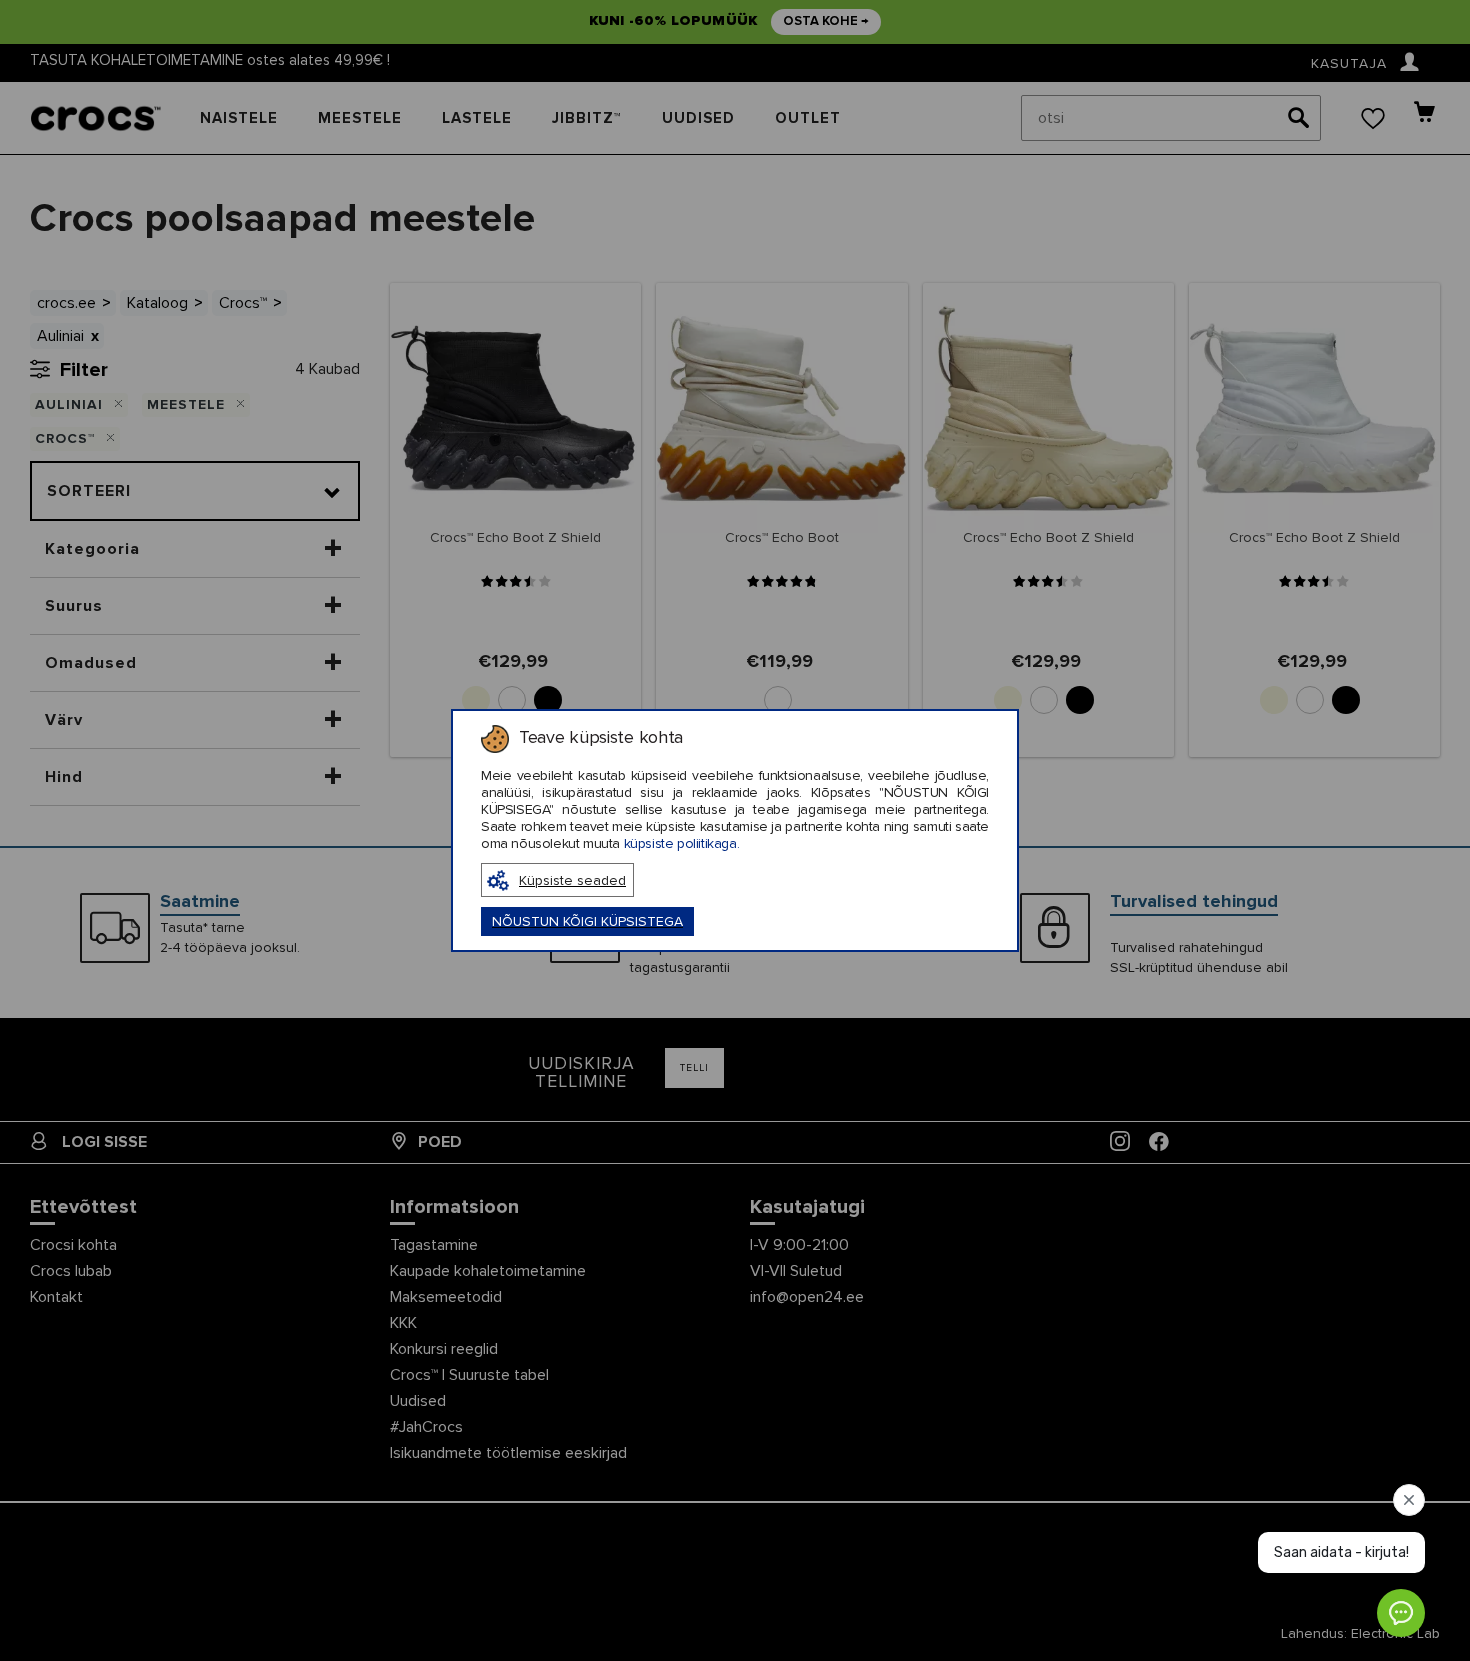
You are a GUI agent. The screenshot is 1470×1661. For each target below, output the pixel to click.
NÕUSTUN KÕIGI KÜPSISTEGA (587, 922)
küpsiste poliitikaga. (682, 844)
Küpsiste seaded (572, 881)
